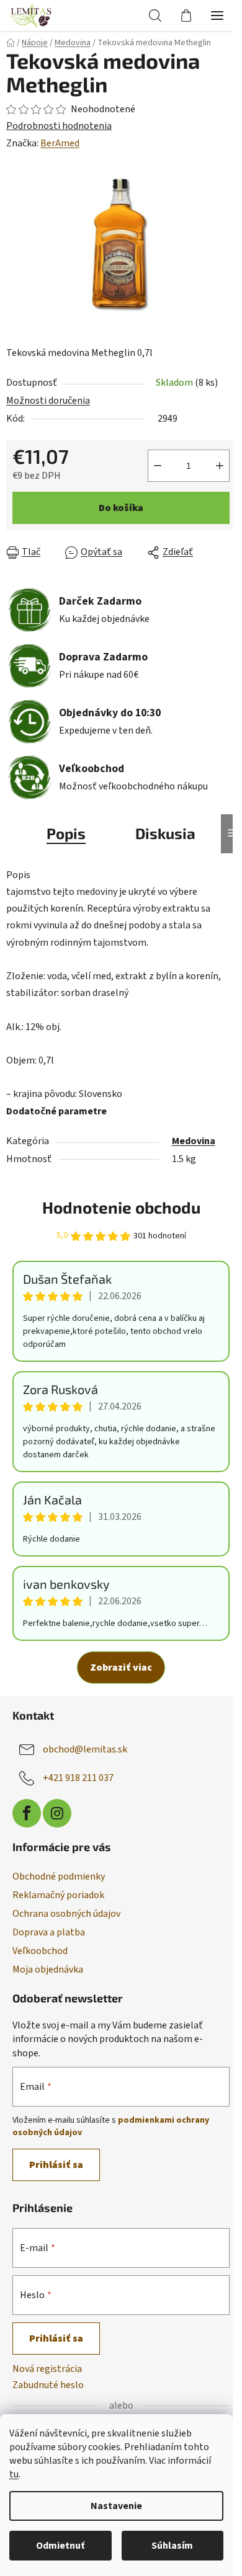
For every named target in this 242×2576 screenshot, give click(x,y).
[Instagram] (57, 1813)
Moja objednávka (48, 1970)
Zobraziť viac (121, 1668)
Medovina (194, 1141)
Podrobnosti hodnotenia (59, 126)
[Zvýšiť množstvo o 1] (220, 466)
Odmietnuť (60, 2546)
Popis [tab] (66, 833)
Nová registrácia (47, 2369)
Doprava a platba (49, 1932)
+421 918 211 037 (78, 1778)
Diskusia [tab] (165, 833)
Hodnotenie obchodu (121, 1207)
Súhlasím (172, 2546)
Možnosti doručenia (48, 401)
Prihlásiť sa (56, 2165)
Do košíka (121, 508)
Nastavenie (116, 2506)
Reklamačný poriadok (58, 1895)
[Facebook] (27, 1813)
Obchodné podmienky (59, 1876)
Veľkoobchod (40, 1951)
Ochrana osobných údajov (66, 1914)
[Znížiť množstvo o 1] (158, 466)
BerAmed (60, 143)
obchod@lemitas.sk (85, 1749)
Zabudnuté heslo (48, 2385)
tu (14, 2474)
